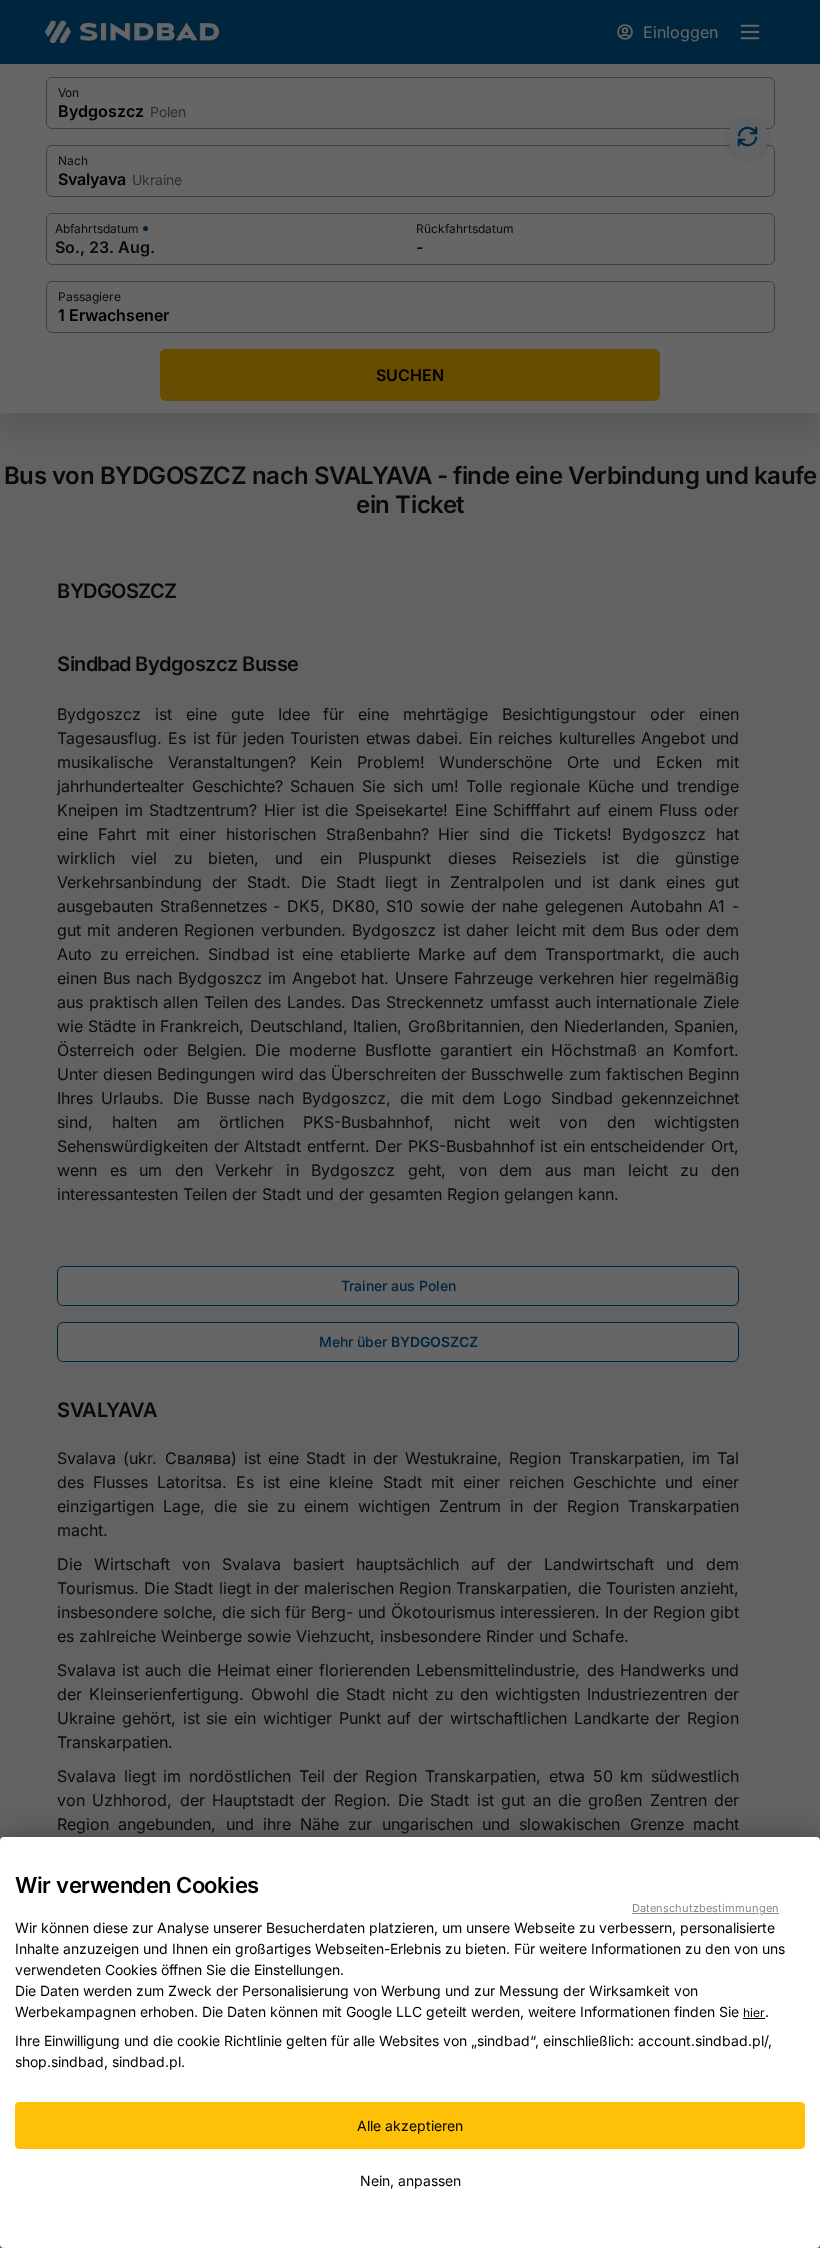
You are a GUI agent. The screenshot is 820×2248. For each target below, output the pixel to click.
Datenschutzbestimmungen (705, 1908)
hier (754, 2012)
